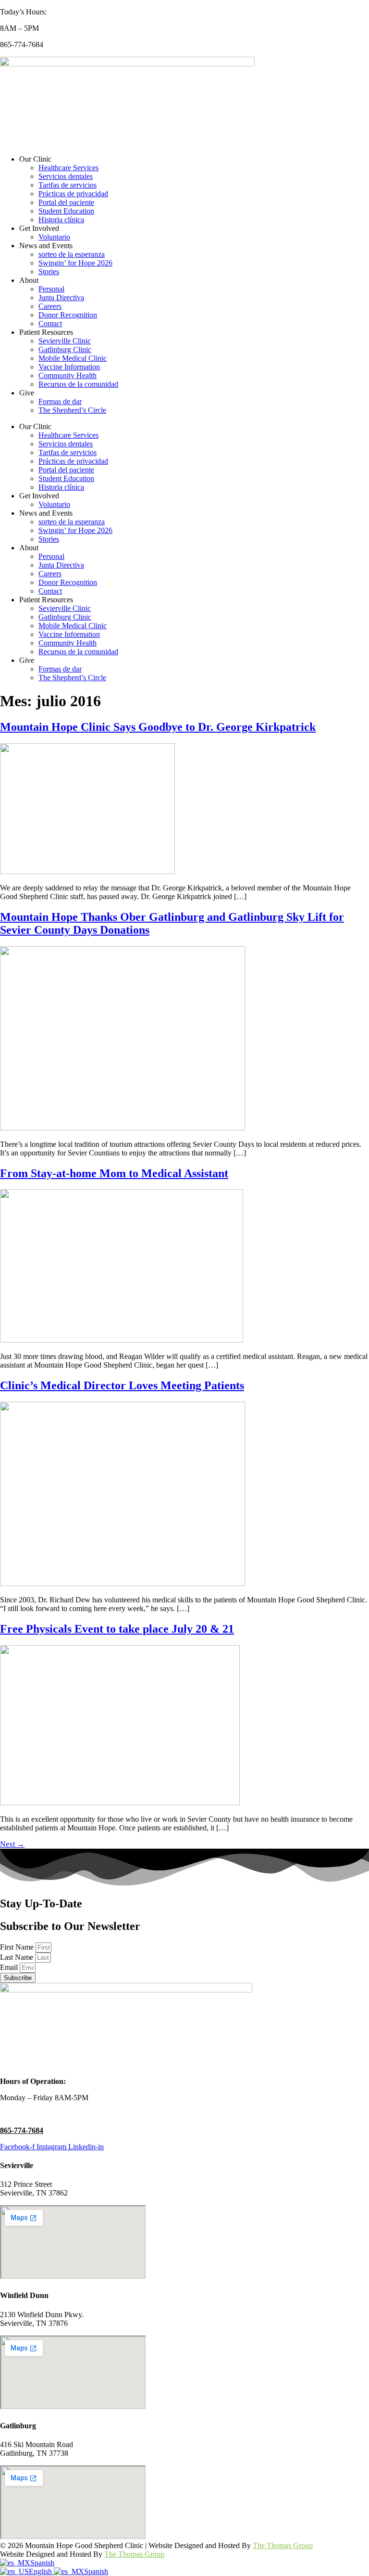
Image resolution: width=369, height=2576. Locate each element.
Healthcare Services (68, 168)
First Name (18, 1947)
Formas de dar (60, 401)
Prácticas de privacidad (73, 194)
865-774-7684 (22, 2130)
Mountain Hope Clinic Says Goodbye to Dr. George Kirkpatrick (158, 727)
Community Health (68, 375)
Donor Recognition (68, 315)
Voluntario (54, 237)
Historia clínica (61, 220)
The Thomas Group (283, 2545)
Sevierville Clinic (65, 341)
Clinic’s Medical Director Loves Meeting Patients (122, 1385)
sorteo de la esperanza (72, 254)
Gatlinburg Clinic (65, 349)
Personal (51, 289)
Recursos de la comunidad (78, 384)
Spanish (42, 2563)
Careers (50, 306)
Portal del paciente (66, 202)
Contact (50, 324)
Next (12, 1844)
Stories (49, 272)
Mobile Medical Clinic (73, 358)
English (41, 2571)
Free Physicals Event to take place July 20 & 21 (117, 1629)
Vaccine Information (69, 367)
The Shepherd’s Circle (72, 410)
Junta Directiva (61, 298)
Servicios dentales (66, 176)
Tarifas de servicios (68, 185)
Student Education (66, 211)
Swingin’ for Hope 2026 (75, 263)
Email (10, 1967)
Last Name (18, 1957)
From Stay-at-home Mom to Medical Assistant (114, 1173)
